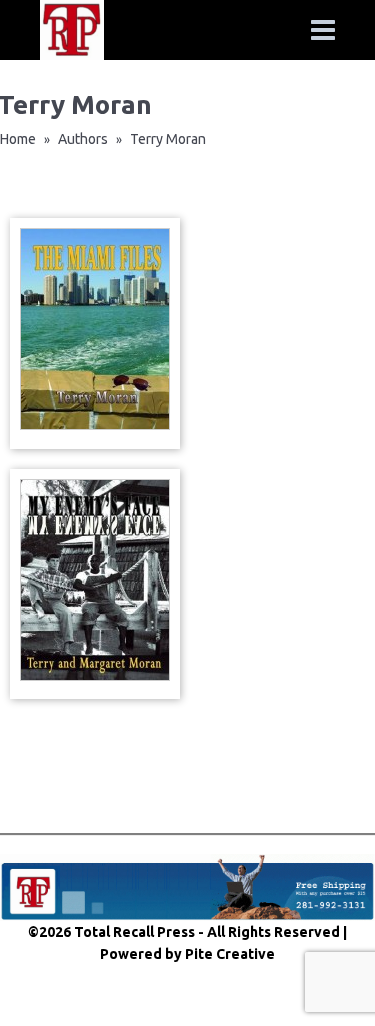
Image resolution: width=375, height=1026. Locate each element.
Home (18, 139)
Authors (83, 139)
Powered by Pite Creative (187, 954)
